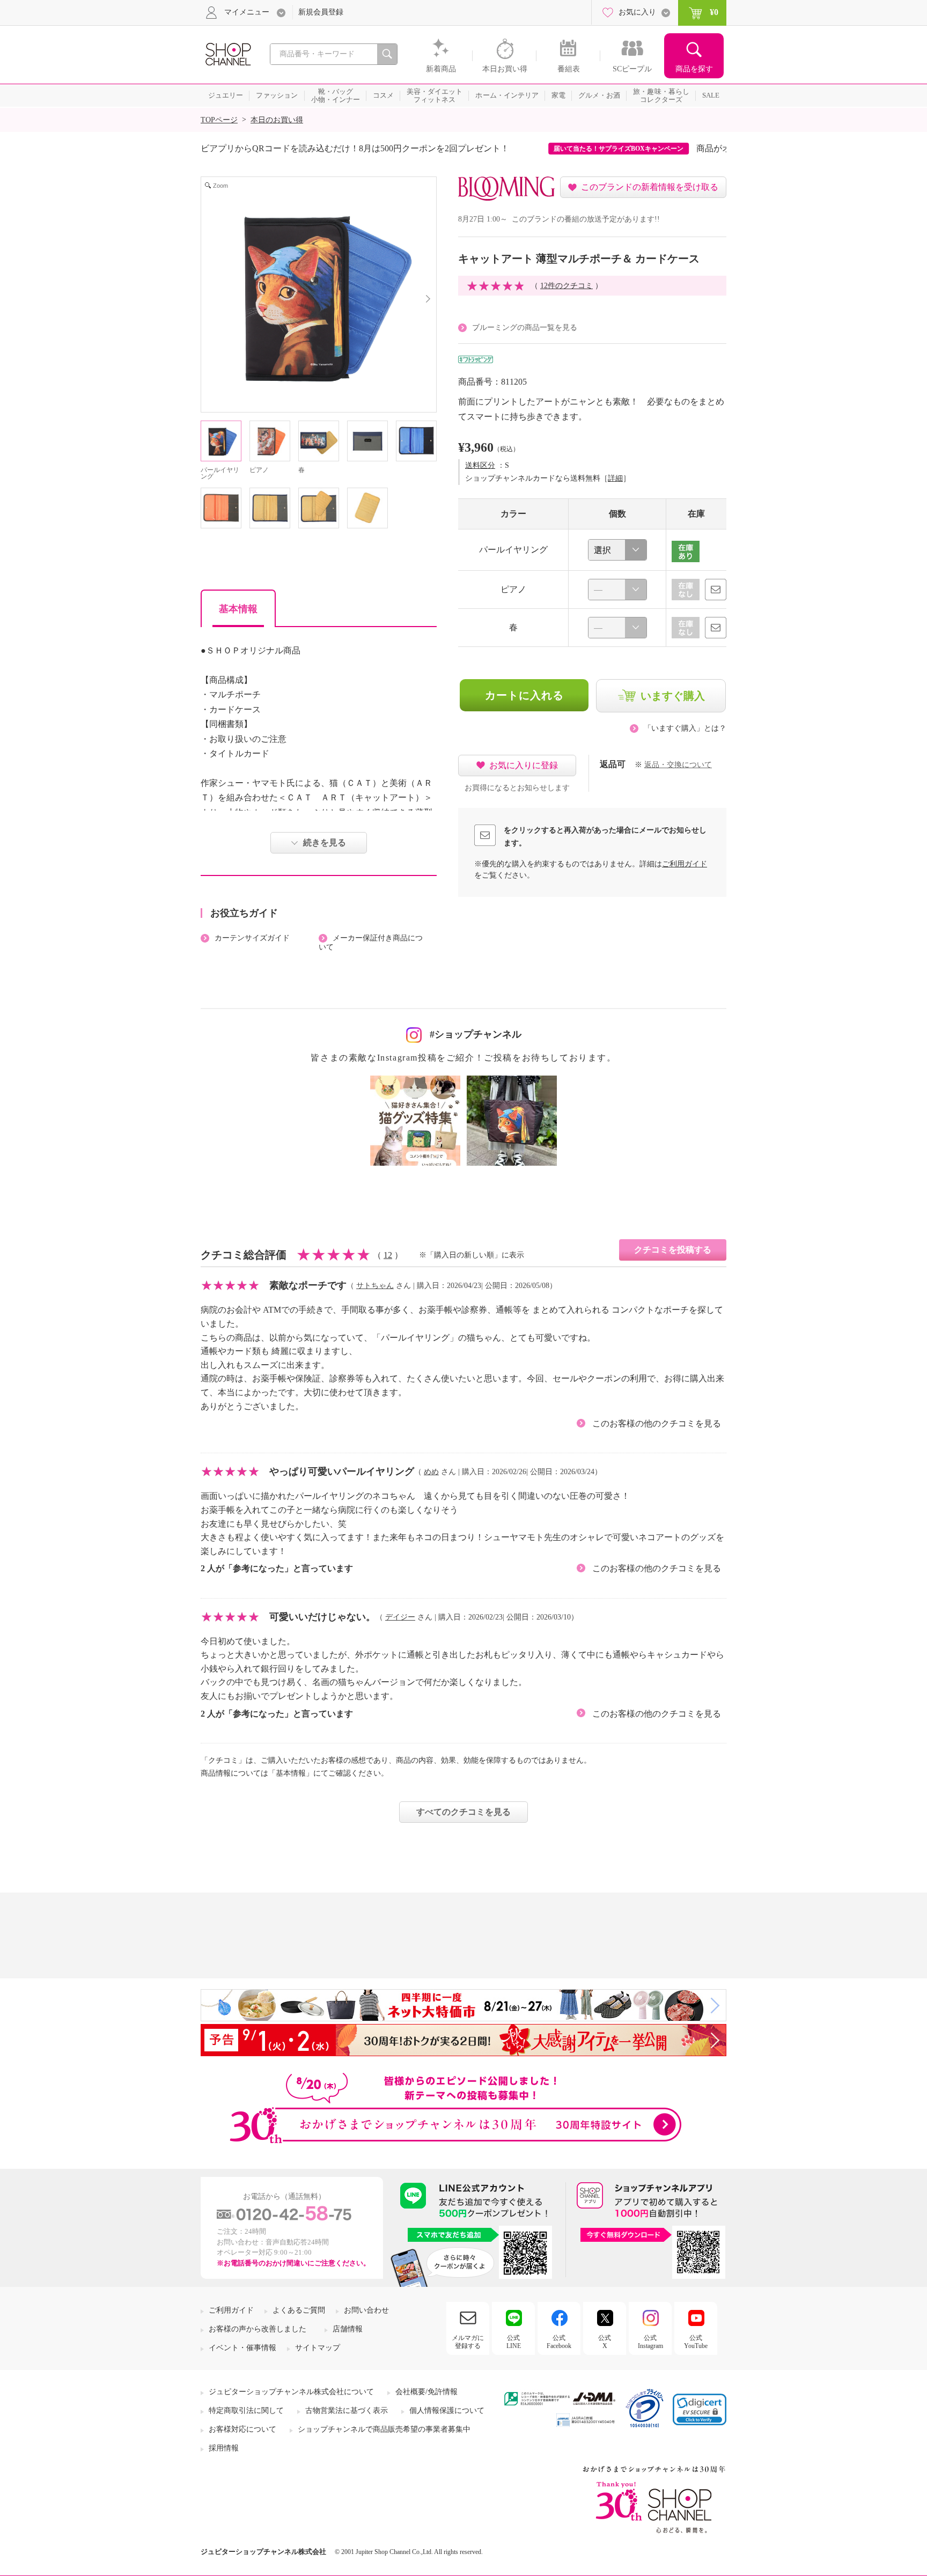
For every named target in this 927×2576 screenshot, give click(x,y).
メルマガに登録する (468, 2342)
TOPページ (219, 120)
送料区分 (480, 465)
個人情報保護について (447, 2411)
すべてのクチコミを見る (464, 1812)
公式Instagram (650, 2342)
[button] (700, 2409)
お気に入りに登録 (524, 765)
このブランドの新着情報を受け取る (650, 187)
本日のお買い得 (277, 120)
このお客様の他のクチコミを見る (657, 1423)
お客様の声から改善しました (257, 2329)
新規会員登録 (321, 12)
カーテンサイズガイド (252, 938)
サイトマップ (318, 2348)
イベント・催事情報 (242, 2348)
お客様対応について (242, 2429)
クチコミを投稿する (673, 1250)
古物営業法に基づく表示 (347, 2411)
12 (388, 1255)
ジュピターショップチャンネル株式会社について (291, 2392)
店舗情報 (348, 2329)
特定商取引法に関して (246, 2411)
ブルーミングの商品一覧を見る (525, 327)
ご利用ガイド (685, 864)
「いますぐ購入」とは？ (685, 728)
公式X (605, 2342)
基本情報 (238, 609)
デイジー (400, 1617)
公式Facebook (559, 2342)
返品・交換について (678, 765)
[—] (617, 590)
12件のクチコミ (566, 286)
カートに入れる (524, 695)
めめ (431, 1472)
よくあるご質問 (299, 2310)
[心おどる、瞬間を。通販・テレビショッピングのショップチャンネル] (227, 53)
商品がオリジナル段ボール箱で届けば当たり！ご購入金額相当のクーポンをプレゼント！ (538, 148)
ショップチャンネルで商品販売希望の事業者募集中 (384, 2429)
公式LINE (514, 2342)
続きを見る (325, 842)
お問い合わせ (366, 2310)
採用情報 (224, 2448)
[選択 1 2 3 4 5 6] (617, 550)
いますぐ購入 (673, 696)
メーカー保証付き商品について (371, 943)
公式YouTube (696, 2342)
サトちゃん (375, 1286)
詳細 (615, 478)
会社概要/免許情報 (426, 2392)
